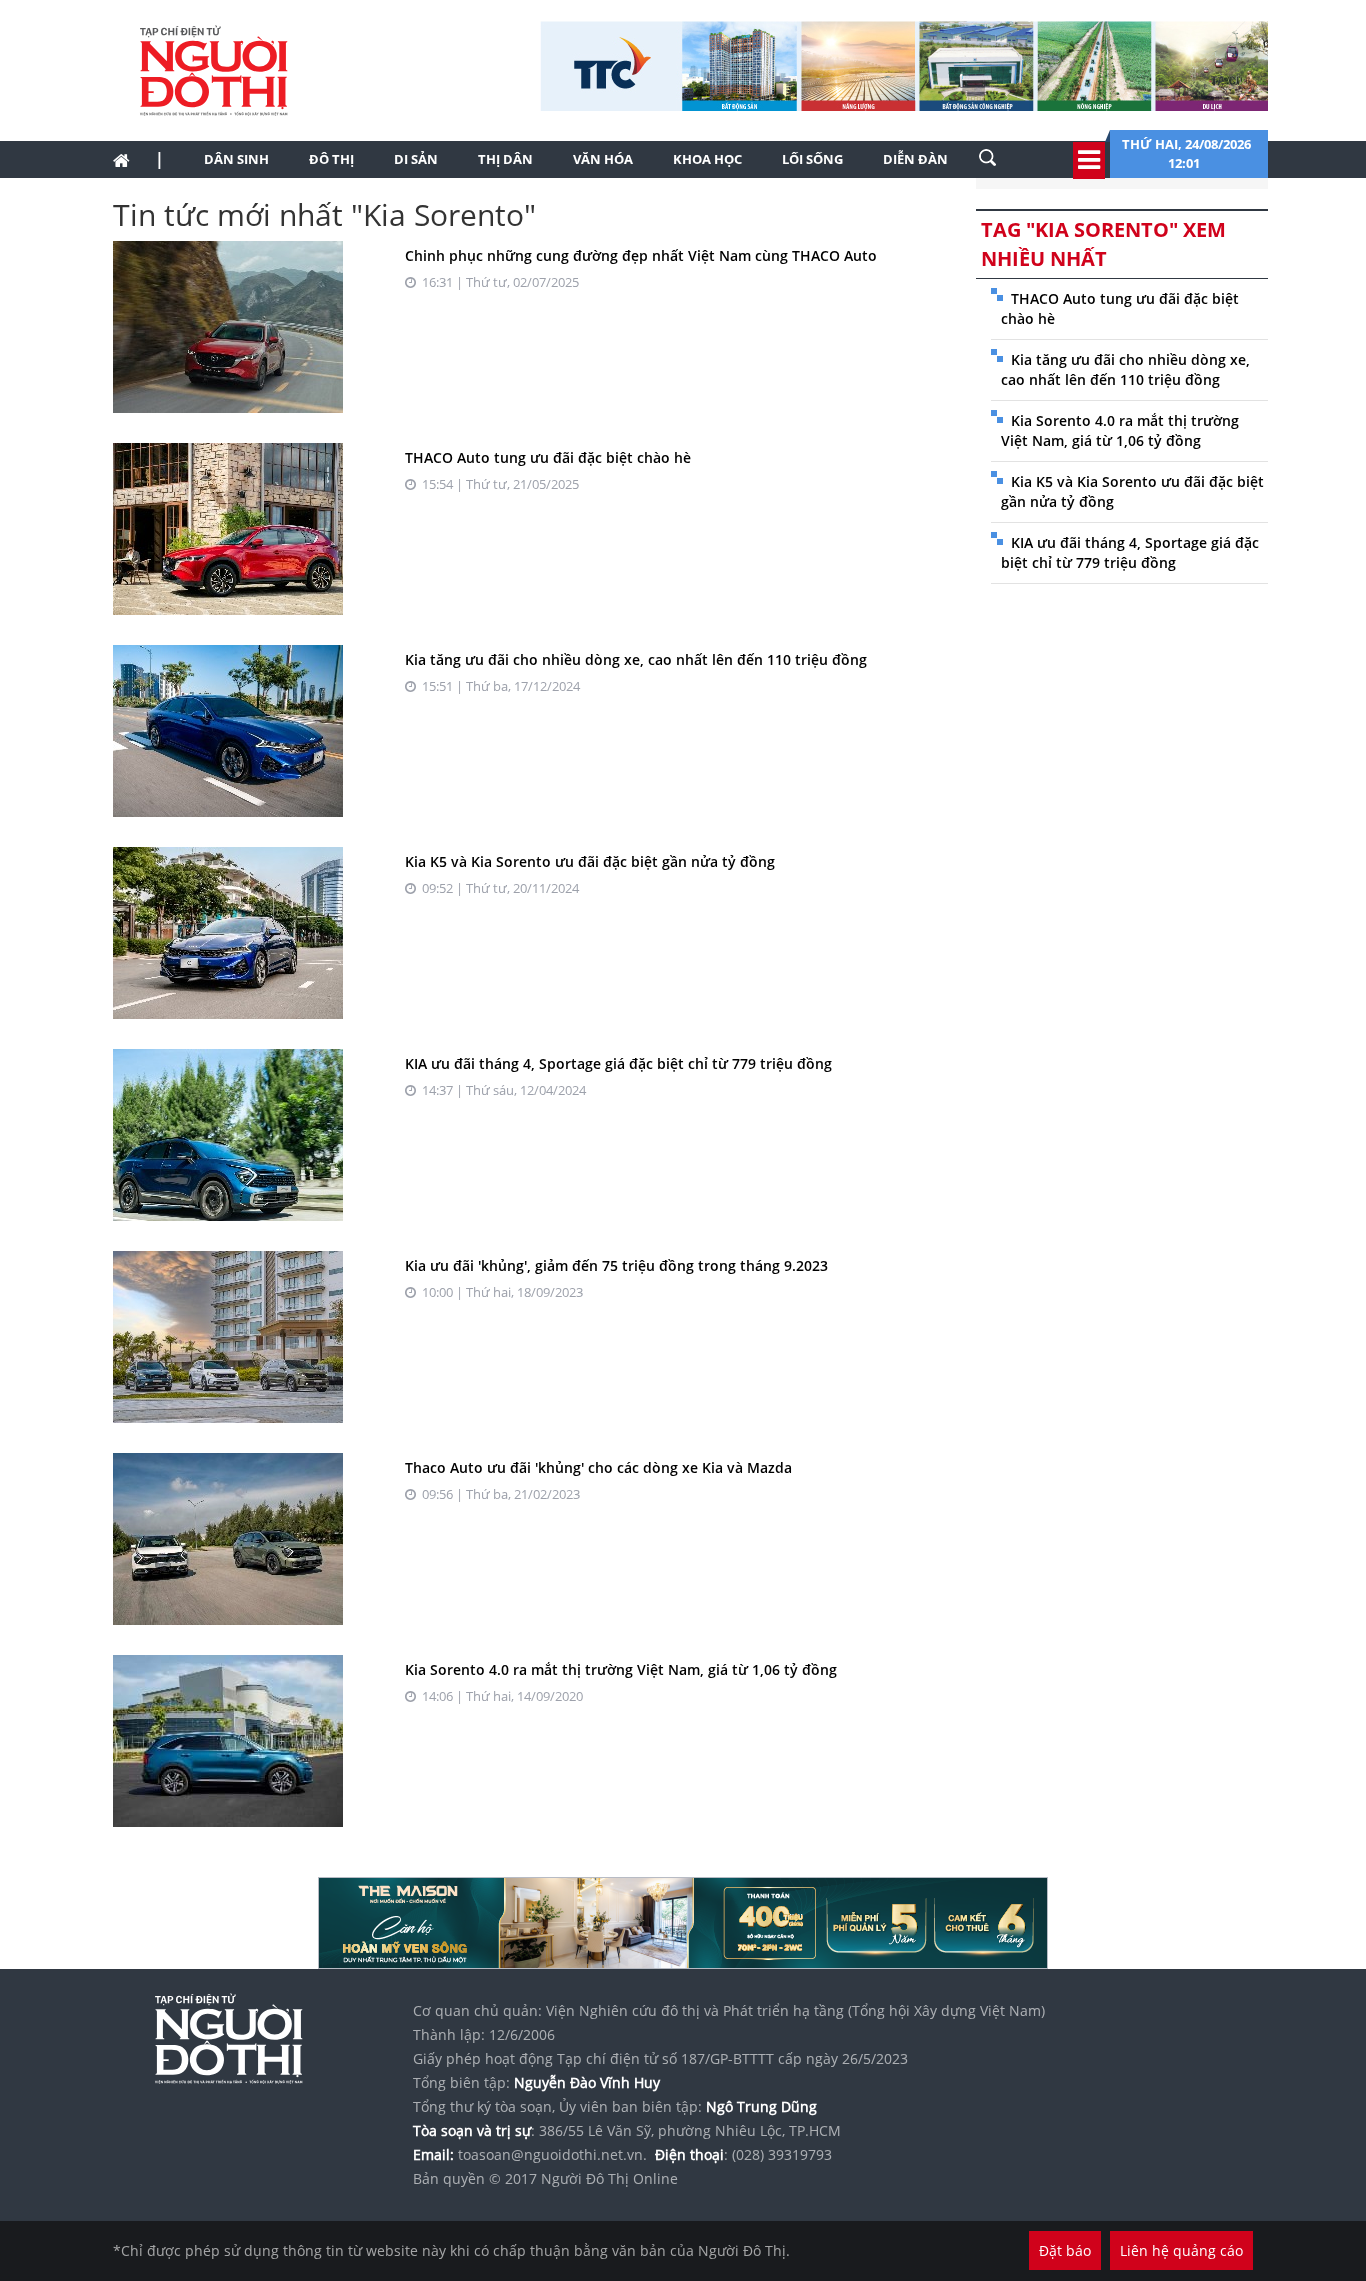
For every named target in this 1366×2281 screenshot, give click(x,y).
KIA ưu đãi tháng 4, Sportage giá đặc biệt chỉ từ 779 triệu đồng (618, 1063)
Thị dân (505, 159)
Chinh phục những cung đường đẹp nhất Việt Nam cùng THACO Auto (641, 255)
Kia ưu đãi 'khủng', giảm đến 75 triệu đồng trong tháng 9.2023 (616, 1265)
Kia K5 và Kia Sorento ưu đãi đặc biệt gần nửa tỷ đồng (590, 861)
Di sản (416, 159)
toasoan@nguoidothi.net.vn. (552, 2154)
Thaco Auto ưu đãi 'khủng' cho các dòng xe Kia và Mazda (598, 1467)
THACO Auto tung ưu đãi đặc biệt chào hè (548, 457)
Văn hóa (603, 159)
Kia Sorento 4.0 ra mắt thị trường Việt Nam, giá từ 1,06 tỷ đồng (621, 1669)
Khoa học (707, 159)
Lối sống (812, 159)
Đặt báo (1065, 2250)
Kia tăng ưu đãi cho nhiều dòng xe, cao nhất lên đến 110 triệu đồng (636, 659)
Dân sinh (236, 159)
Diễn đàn (915, 159)
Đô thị (331, 159)
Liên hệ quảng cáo (1181, 2250)
